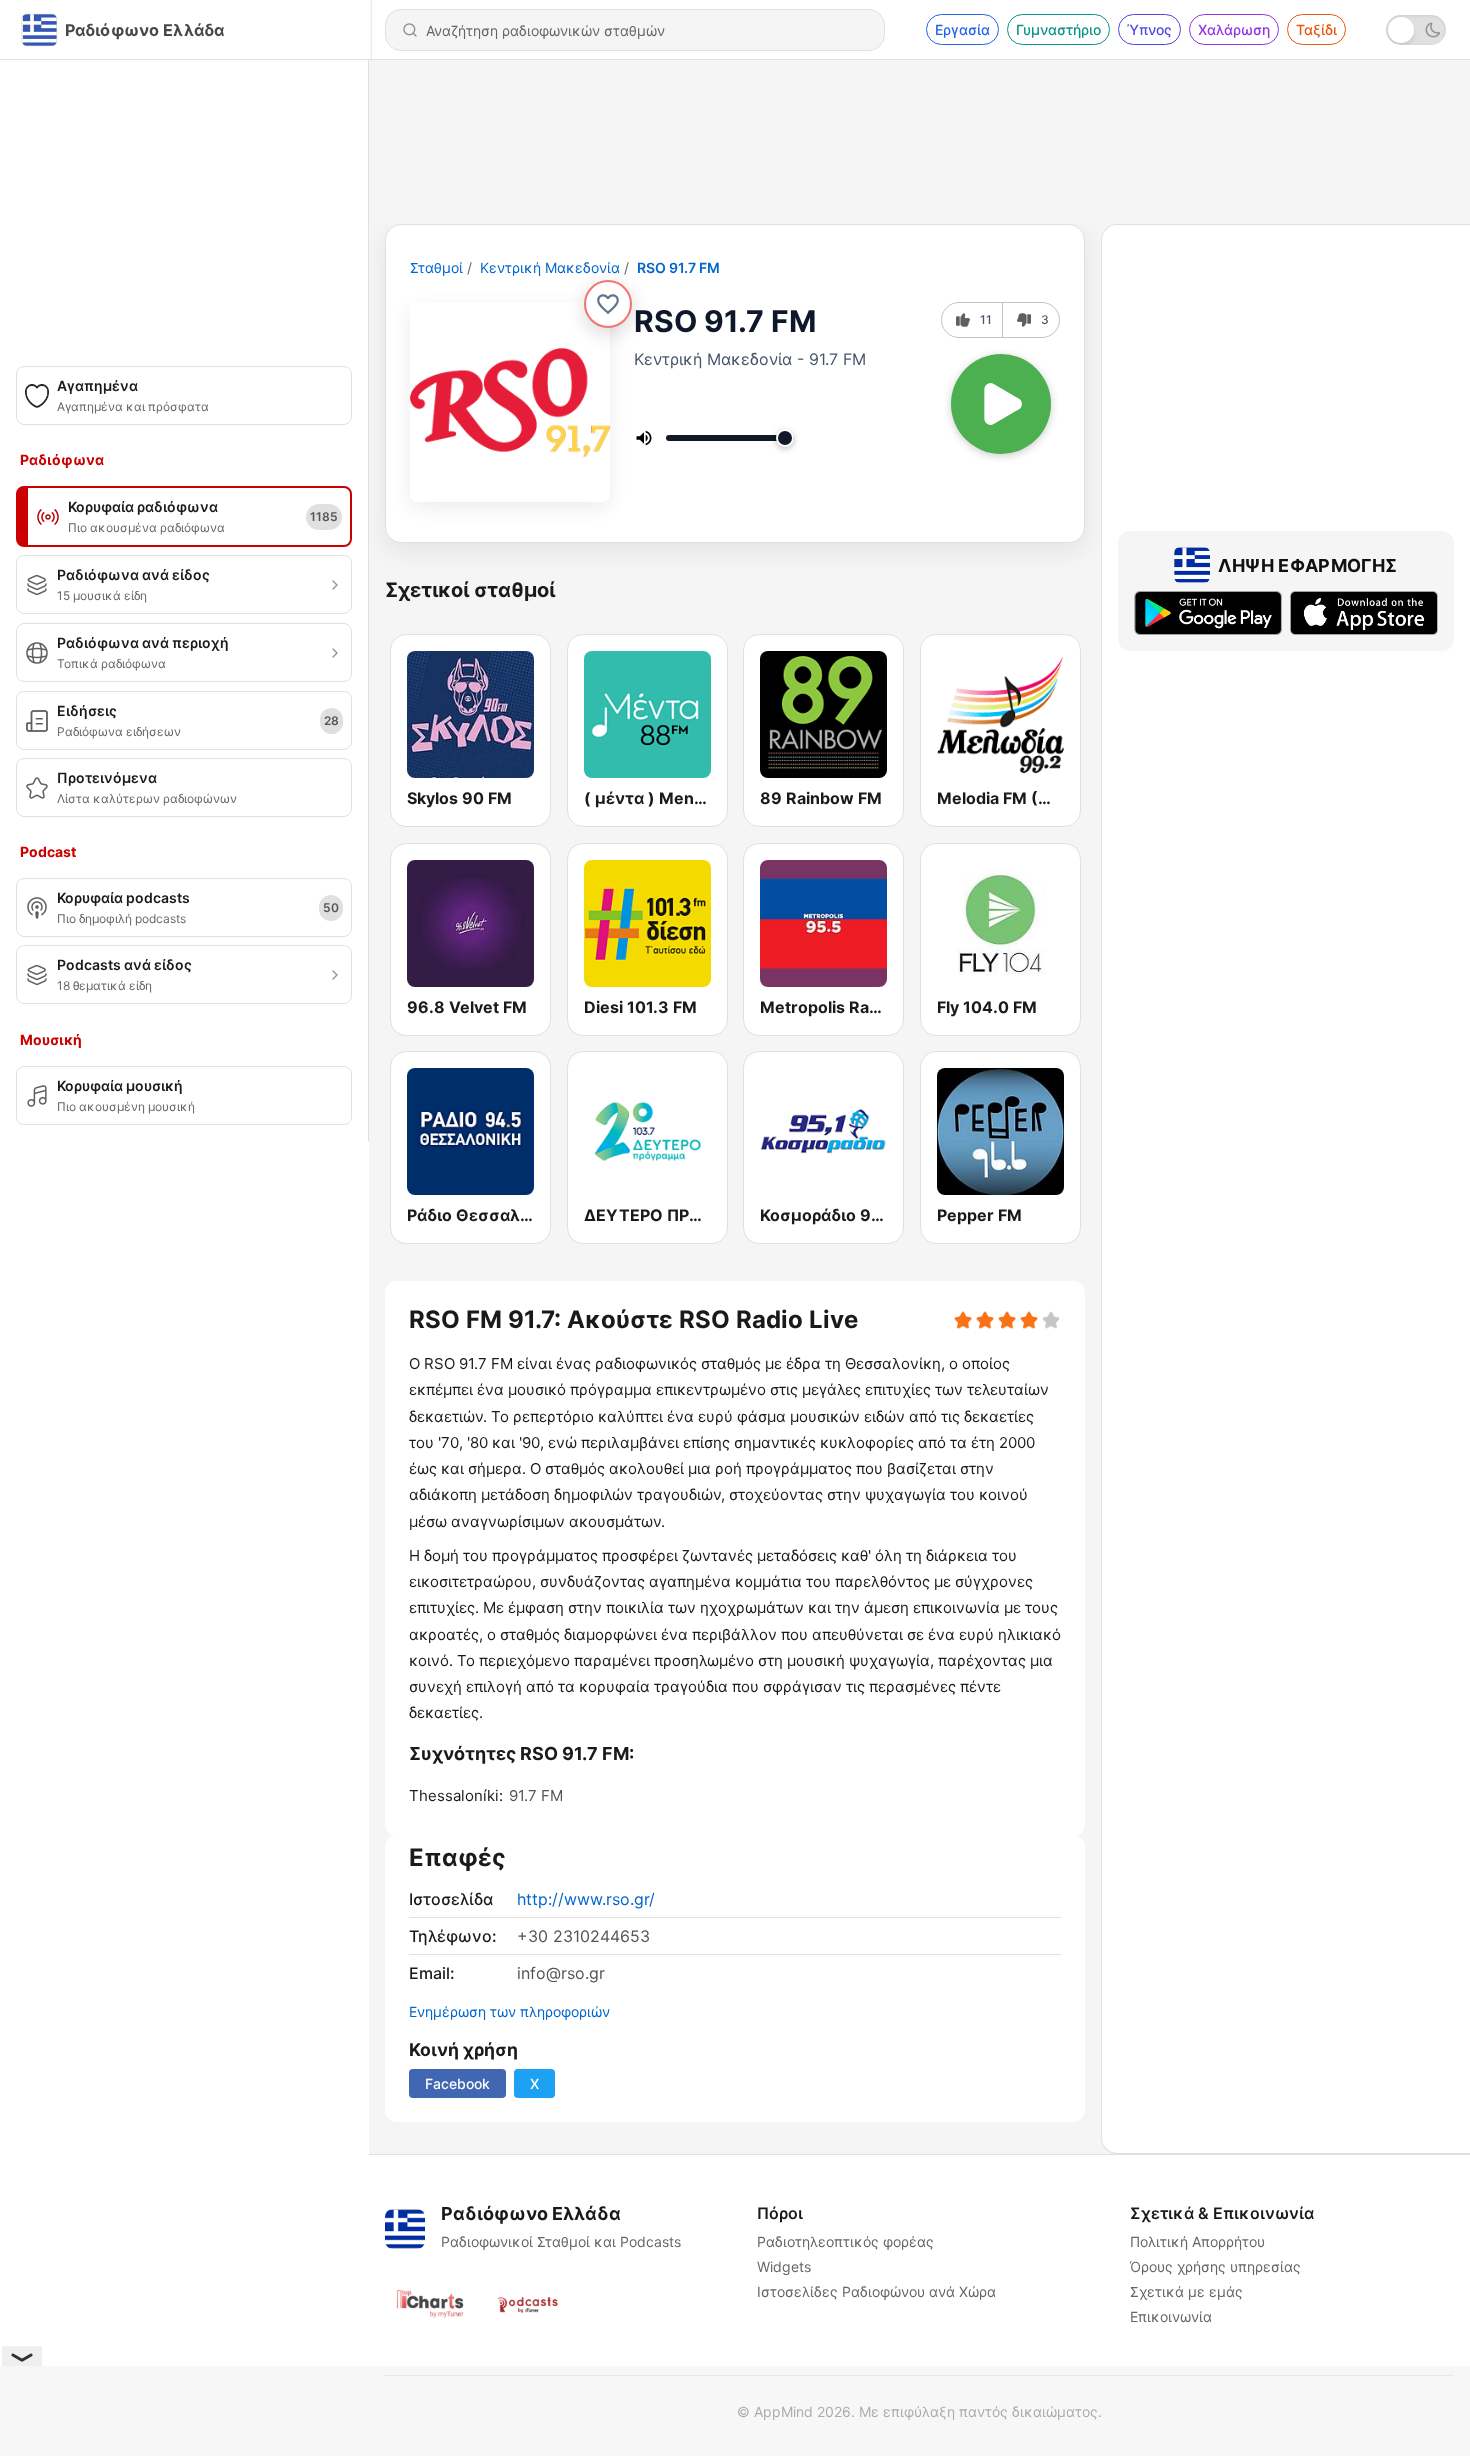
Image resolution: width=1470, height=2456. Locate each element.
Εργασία (962, 29)
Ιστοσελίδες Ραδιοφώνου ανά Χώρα (876, 2291)
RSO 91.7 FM (678, 267)
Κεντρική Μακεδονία (550, 267)
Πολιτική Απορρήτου (1197, 2241)
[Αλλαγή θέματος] (1416, 30)
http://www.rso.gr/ (586, 1899)
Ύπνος (1149, 29)
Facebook (457, 2083)
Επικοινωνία (1171, 2316)
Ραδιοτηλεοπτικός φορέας (845, 2241)
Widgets (784, 2266)
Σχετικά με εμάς (1186, 2291)
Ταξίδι (1316, 29)
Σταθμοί (436, 267)
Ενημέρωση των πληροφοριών (509, 2011)
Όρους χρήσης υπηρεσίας (1215, 2266)
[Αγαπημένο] (608, 304)
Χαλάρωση (1234, 29)
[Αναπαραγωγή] (1001, 404)
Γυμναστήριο (1058, 29)
